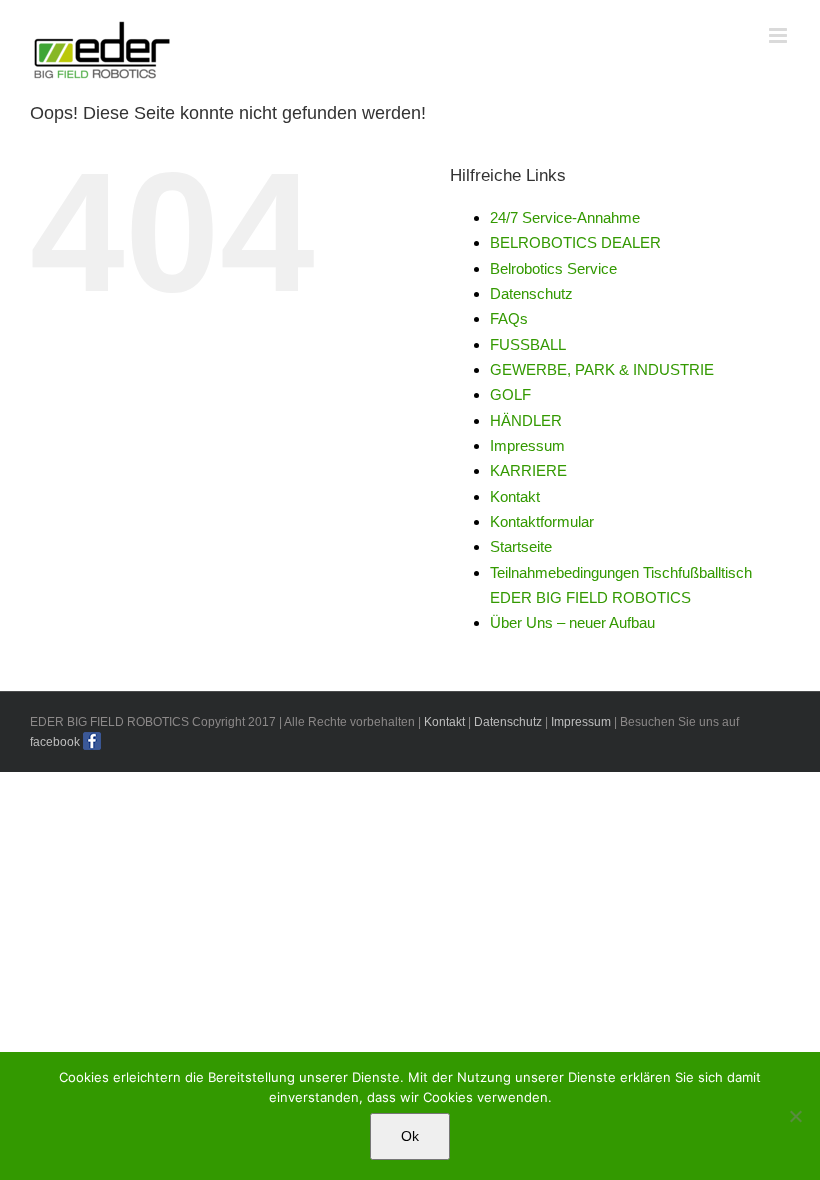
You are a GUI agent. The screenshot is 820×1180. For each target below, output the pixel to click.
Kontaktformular (542, 521)
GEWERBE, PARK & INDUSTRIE (602, 369)
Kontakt (515, 496)
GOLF (510, 394)
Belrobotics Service (553, 268)
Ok (410, 1136)
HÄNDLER (526, 420)
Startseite (521, 546)
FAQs (509, 318)
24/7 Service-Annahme (565, 217)
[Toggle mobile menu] (779, 35)
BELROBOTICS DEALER (575, 242)
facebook (55, 742)
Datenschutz (531, 293)
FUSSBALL (528, 344)
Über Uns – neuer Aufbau (572, 622)
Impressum (527, 445)
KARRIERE (528, 470)
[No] (795, 1116)
